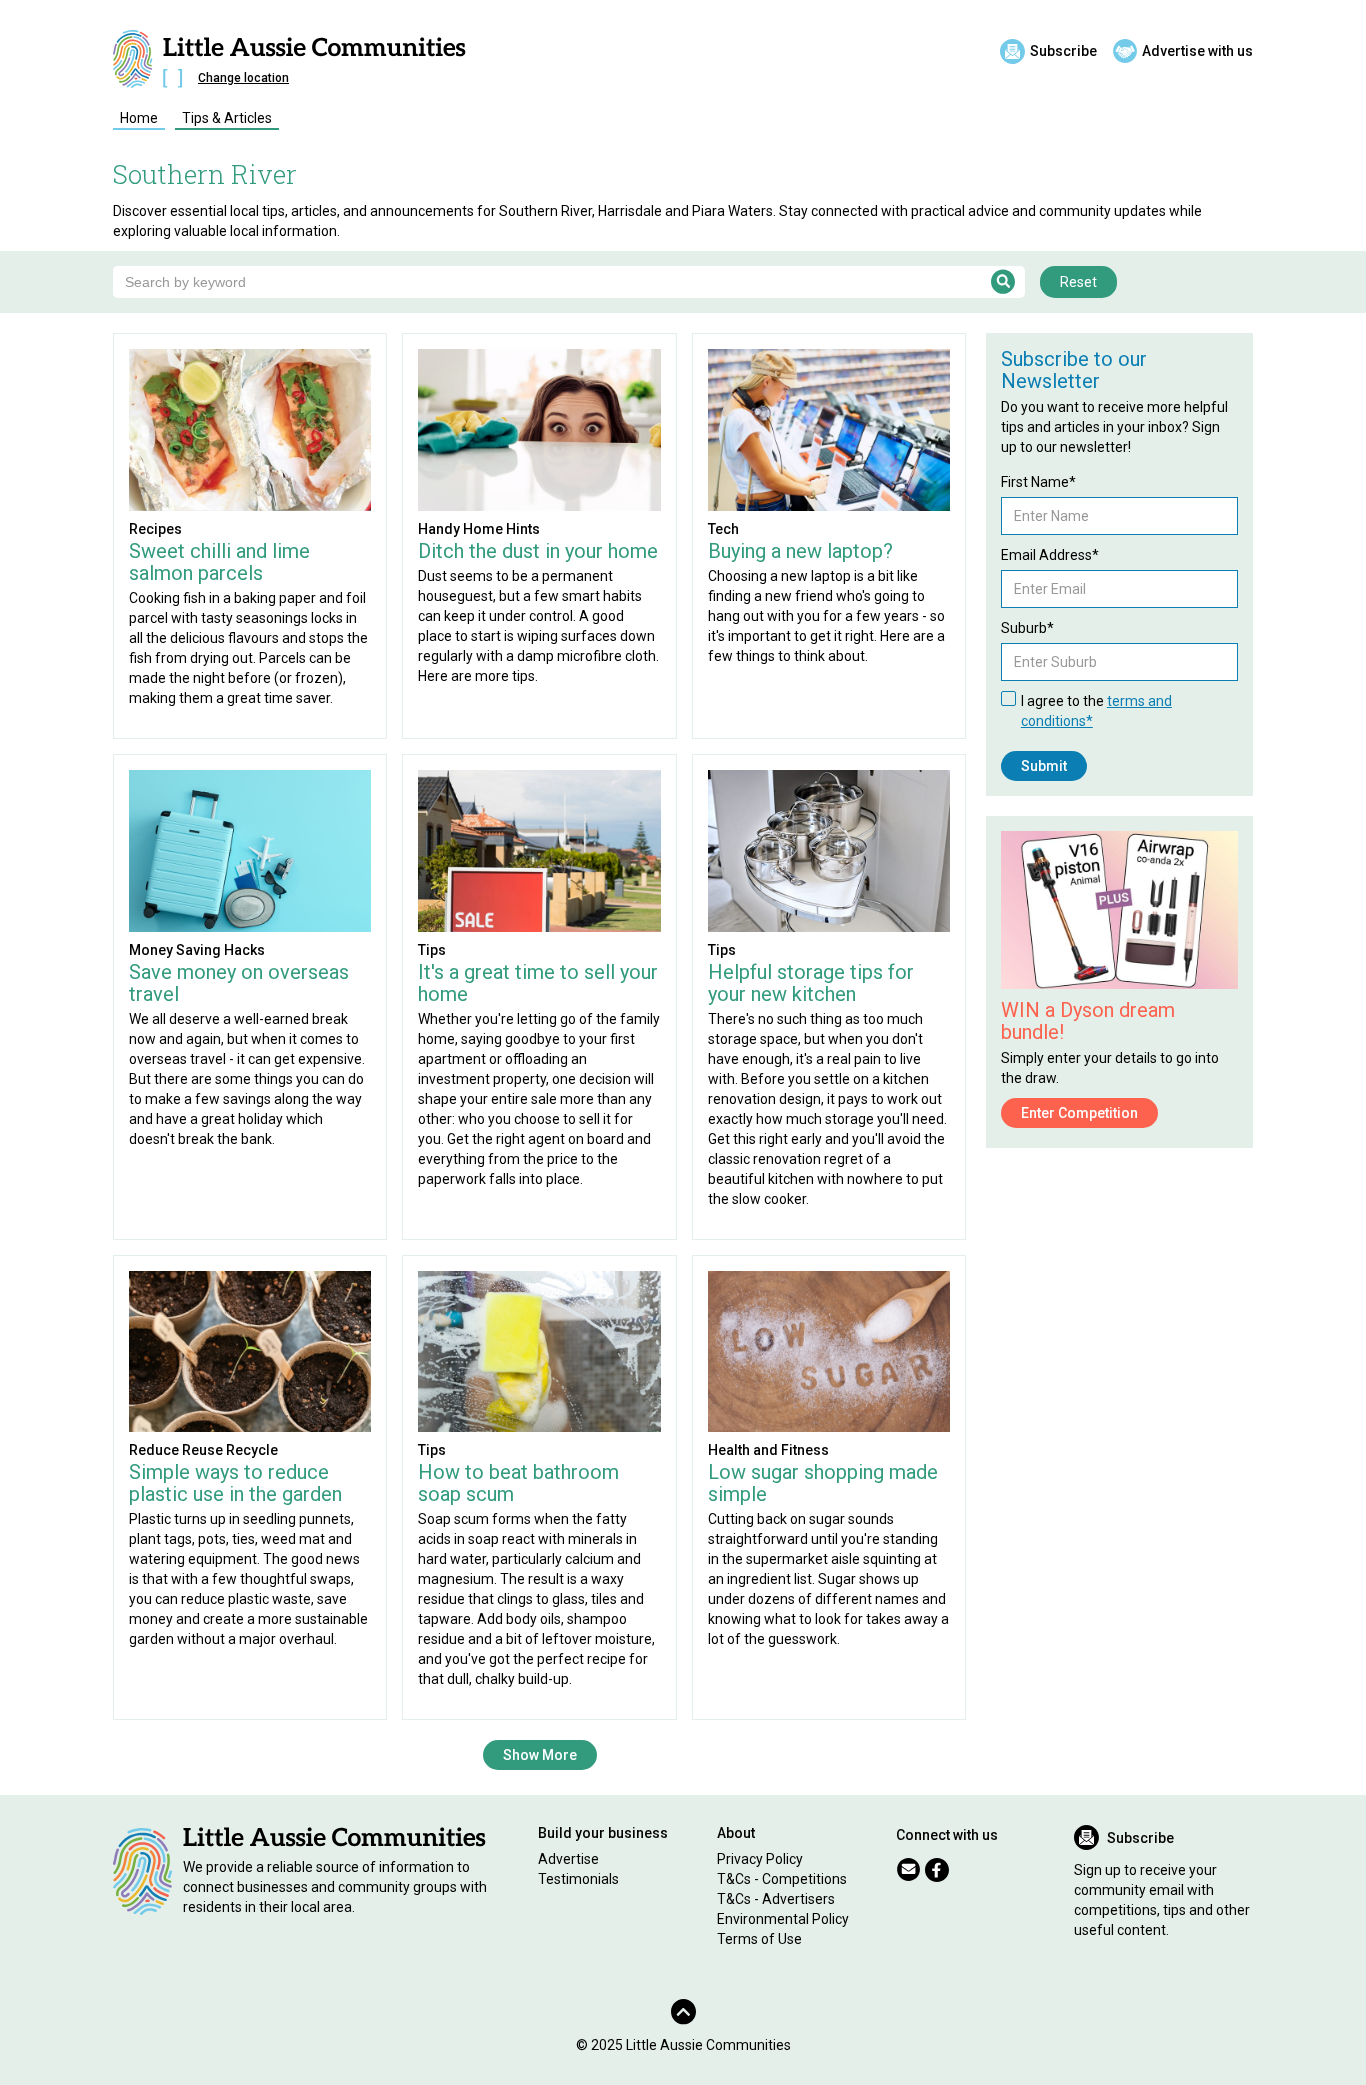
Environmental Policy (783, 1919)
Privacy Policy (760, 1859)
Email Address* (1050, 555)
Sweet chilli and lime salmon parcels (219, 562)
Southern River (205, 174)
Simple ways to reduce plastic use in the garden (235, 1483)
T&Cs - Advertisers (776, 1899)
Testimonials (578, 1879)
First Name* (1038, 482)
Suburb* (1027, 628)
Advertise (568, 1859)
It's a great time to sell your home (538, 983)
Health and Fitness (768, 1450)
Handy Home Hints (479, 529)
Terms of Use (759, 1939)
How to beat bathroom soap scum (518, 1483)
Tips (432, 950)
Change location (243, 78)
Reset (1078, 282)
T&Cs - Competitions (782, 1879)
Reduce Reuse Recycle (203, 1450)
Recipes (155, 529)
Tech (723, 529)
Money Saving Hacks (197, 950)
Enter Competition (1079, 1113)
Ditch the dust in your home (538, 551)
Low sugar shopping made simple (823, 1483)
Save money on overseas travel (239, 983)
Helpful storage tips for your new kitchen (811, 983)
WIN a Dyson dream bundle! (1088, 1021)
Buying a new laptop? (800, 551)
